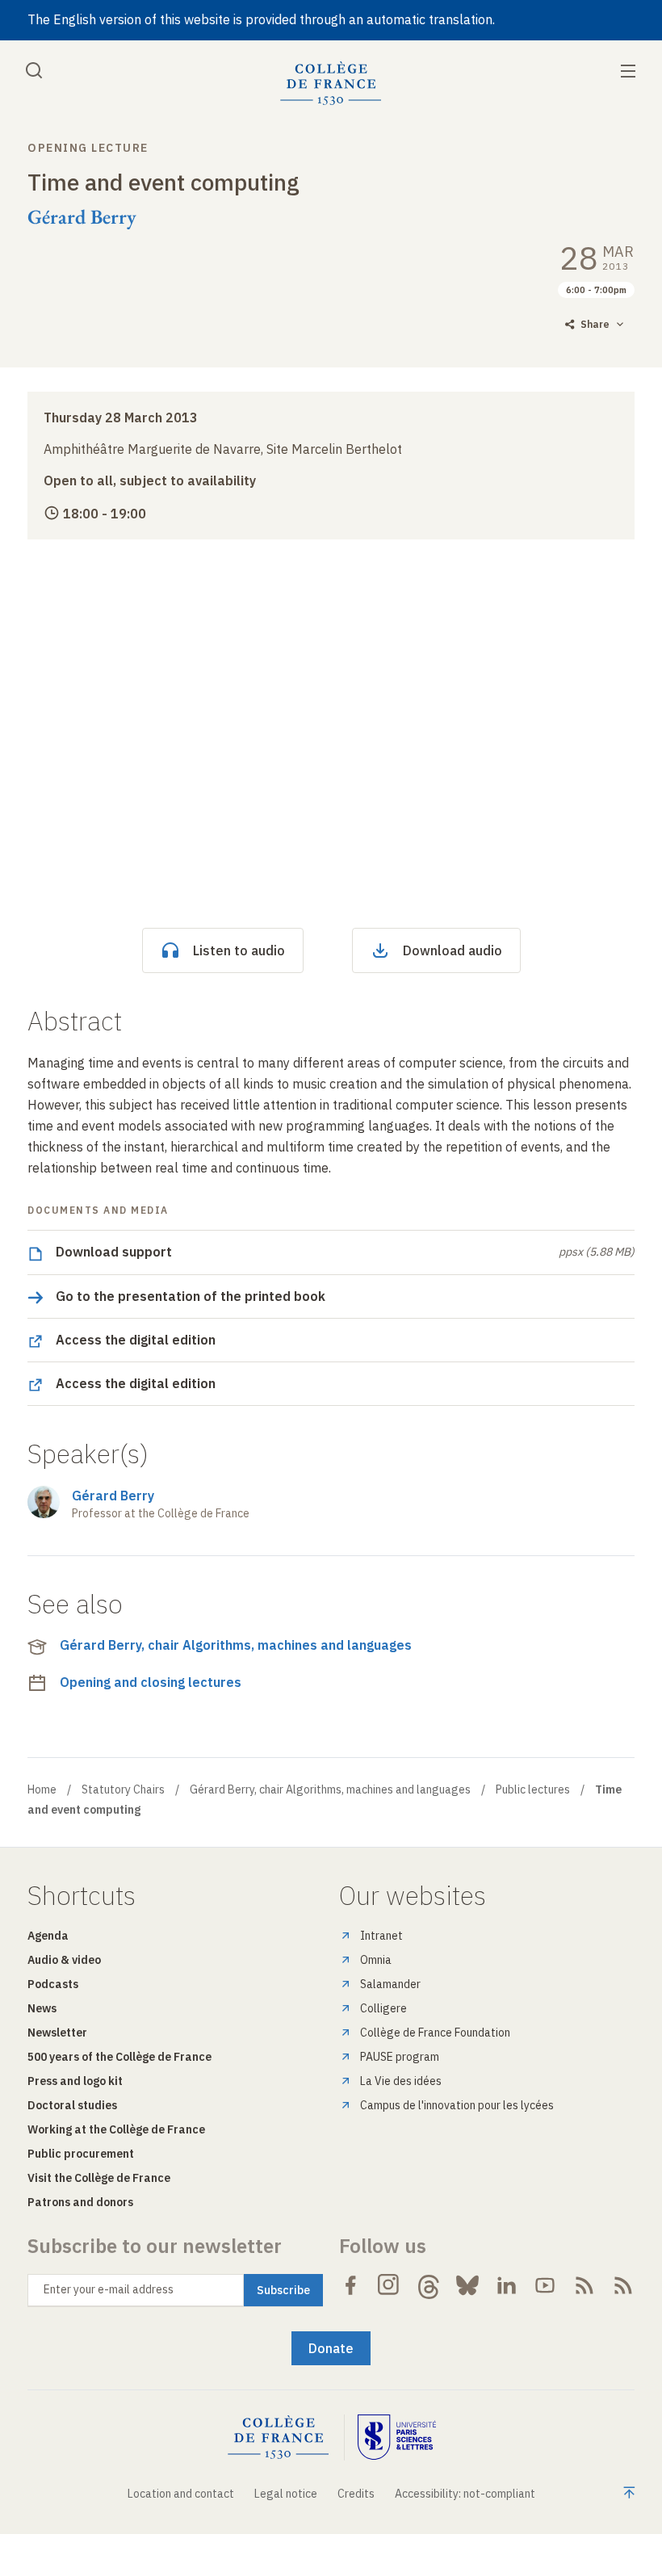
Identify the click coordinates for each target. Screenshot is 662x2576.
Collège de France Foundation (435, 2033)
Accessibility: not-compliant (465, 2494)
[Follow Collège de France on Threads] (429, 2285)
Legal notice (286, 2494)
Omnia (376, 1960)
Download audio (453, 950)
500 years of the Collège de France (119, 2057)
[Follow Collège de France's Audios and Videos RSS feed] (623, 2285)
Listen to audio (239, 950)
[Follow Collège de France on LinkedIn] (506, 2285)
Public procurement (81, 2154)
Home (42, 1789)
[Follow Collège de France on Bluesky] (467, 2285)
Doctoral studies (72, 2105)
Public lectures (533, 1789)
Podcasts (53, 1984)
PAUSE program (400, 2057)
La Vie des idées (401, 2081)
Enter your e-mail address (109, 2289)
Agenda (48, 1936)
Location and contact (181, 2494)
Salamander (390, 1984)
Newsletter (57, 2033)
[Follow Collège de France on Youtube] (545, 2285)
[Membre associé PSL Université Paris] (397, 2438)
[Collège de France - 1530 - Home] (331, 84)
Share (595, 324)
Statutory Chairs (123, 1789)
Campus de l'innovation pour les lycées (457, 2105)
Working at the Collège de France (116, 2129)
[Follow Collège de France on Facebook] (350, 2285)
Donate (331, 2348)
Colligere (383, 2008)
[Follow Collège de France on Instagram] (389, 2285)
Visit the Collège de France (99, 2178)
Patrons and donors (80, 2202)
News (42, 2008)
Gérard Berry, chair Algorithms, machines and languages (236, 1645)
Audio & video (64, 1960)
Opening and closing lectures (151, 1682)
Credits (356, 2494)
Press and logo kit (75, 2081)
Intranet (381, 1936)
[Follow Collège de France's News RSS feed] (584, 2285)
